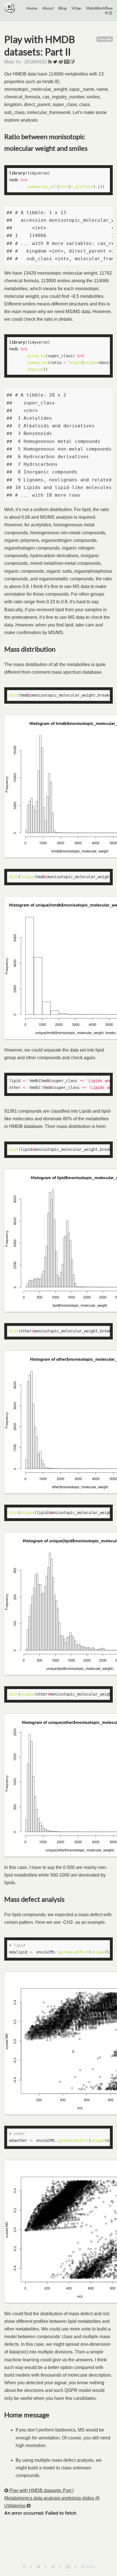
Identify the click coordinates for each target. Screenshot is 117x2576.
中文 (109, 13)
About (48, 8)
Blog (62, 8)
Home (32, 8)
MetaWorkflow (99, 8)
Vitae (76, 8)
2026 (90, 2567)
